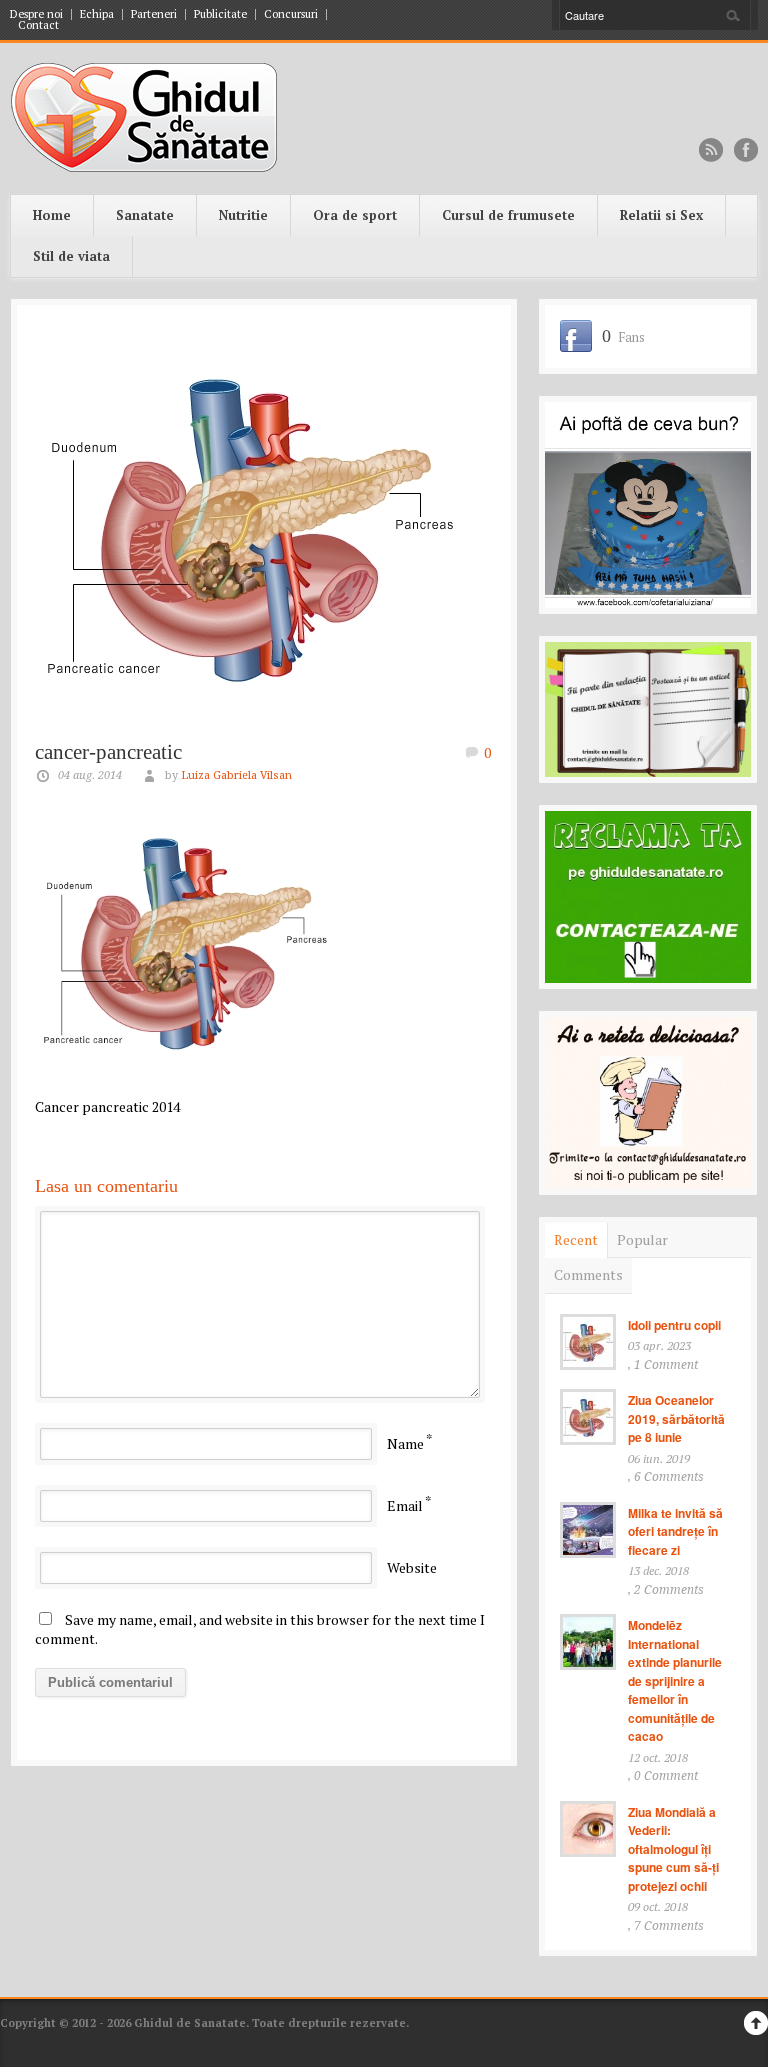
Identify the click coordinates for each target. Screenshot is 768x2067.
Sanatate (145, 215)
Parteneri (154, 14)
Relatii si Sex (661, 215)
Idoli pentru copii (674, 1325)
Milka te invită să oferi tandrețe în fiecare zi (675, 1531)
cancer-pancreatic (108, 752)
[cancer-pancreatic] (264, 523)
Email (405, 1505)
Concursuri (291, 14)
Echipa (97, 14)
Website (412, 1567)
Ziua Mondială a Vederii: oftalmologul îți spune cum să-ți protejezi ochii (673, 1849)
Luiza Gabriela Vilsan (236, 775)
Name (405, 1443)
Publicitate (220, 14)
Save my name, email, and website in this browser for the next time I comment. (260, 1629)
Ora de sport (355, 215)
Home (52, 215)
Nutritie (243, 215)
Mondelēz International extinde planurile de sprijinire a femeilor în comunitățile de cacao (675, 1680)
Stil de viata (71, 256)
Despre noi (36, 14)
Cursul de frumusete (508, 215)
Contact (38, 25)
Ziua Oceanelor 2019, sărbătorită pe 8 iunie (676, 1418)
